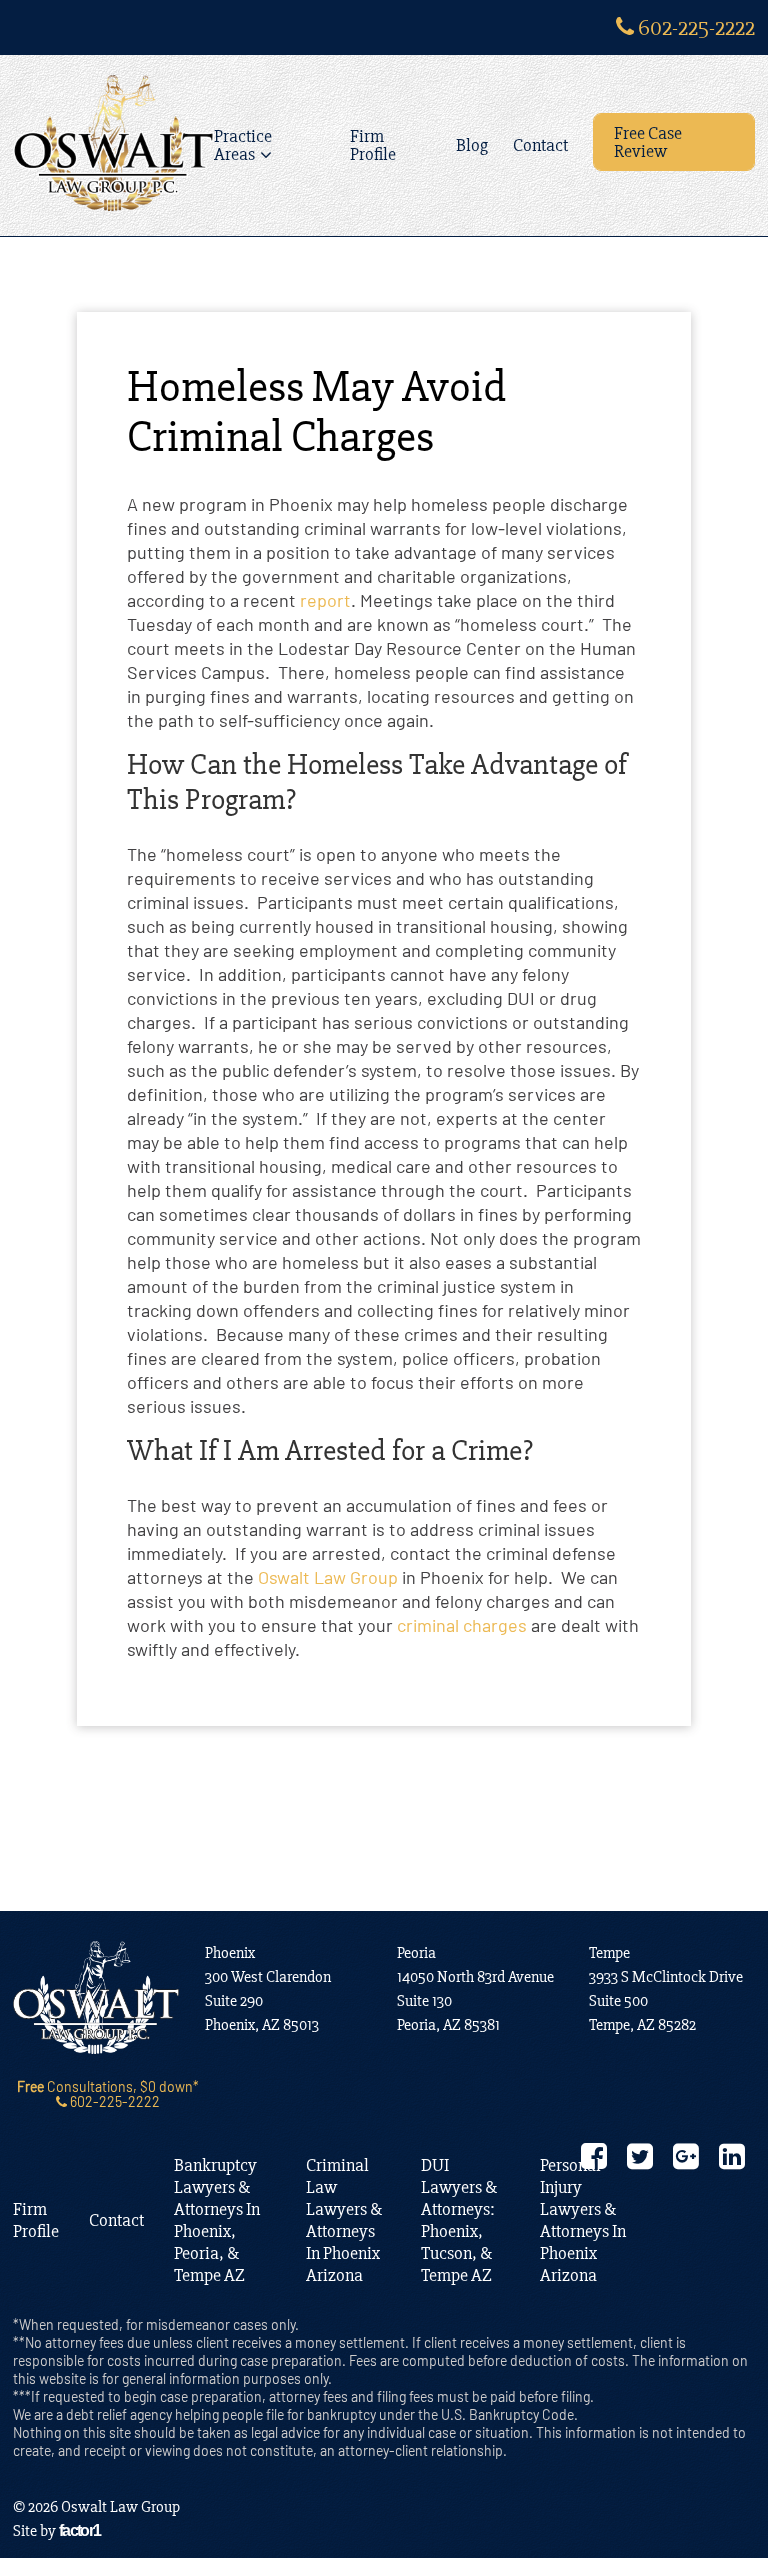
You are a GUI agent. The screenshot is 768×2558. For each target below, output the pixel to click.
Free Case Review (648, 142)
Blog (472, 145)
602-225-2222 (694, 27)
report (325, 600)
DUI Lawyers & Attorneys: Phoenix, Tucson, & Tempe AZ (459, 2220)
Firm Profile (373, 145)
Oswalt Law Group (328, 1577)
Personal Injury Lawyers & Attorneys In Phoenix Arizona (583, 2220)
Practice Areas (243, 145)
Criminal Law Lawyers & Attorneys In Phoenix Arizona (344, 2220)
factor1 (80, 2530)
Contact (540, 145)
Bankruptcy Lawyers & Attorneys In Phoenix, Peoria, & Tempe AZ (217, 2220)
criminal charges (462, 1625)
